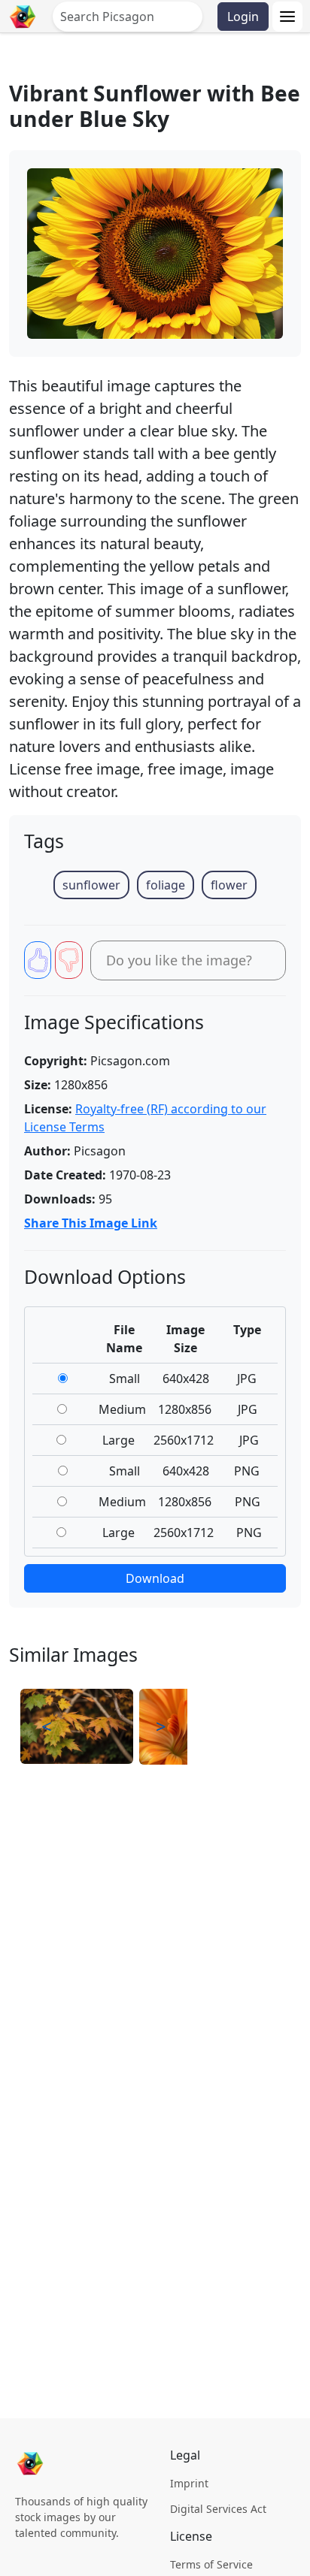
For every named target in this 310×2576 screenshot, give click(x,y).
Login (243, 17)
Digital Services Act (218, 2509)
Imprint (189, 2483)
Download (155, 1578)
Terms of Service (211, 2564)
